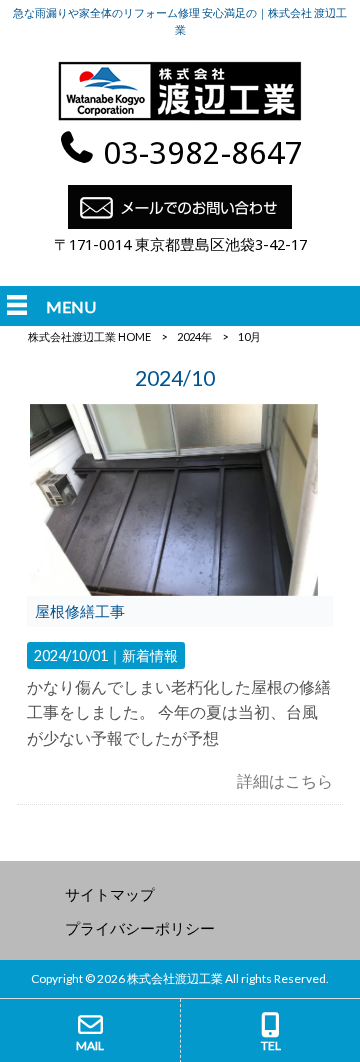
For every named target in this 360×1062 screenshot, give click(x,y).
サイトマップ (110, 894)
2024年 (194, 336)
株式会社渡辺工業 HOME (89, 336)
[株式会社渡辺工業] (180, 117)
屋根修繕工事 (80, 611)
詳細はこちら (285, 780)
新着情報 (150, 655)
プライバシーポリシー (140, 928)
